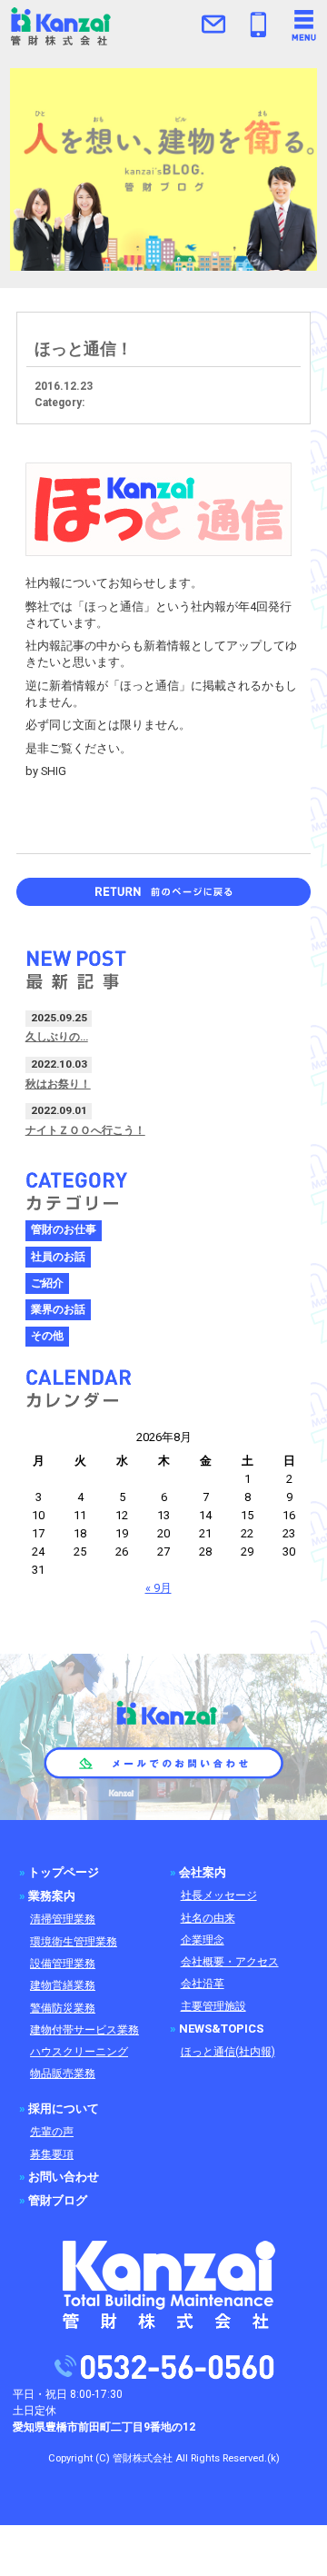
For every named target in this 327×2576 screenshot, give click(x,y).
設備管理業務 (63, 1964)
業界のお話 (58, 1309)
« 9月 (159, 1588)
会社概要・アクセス (230, 1962)
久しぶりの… (57, 1037)
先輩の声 (52, 2132)
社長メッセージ (219, 1895)
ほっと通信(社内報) (228, 2052)
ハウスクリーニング (79, 2052)
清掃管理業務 (63, 1919)
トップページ (64, 1872)
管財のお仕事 (64, 1229)
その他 (47, 1336)
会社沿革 (203, 1984)
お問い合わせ (64, 2177)
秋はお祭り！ (58, 1084)
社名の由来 (208, 1918)
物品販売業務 (63, 2074)
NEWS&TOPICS (221, 2029)
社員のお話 (58, 1257)
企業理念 (203, 1940)
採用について (64, 2109)
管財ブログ (58, 2200)
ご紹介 (47, 1283)
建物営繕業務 (63, 1985)
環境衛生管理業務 (74, 1942)
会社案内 (203, 1872)
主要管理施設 (213, 2006)
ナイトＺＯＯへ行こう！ (85, 1130)
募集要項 (52, 2154)
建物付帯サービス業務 (84, 2030)
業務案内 (52, 1896)
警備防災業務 (63, 2008)
